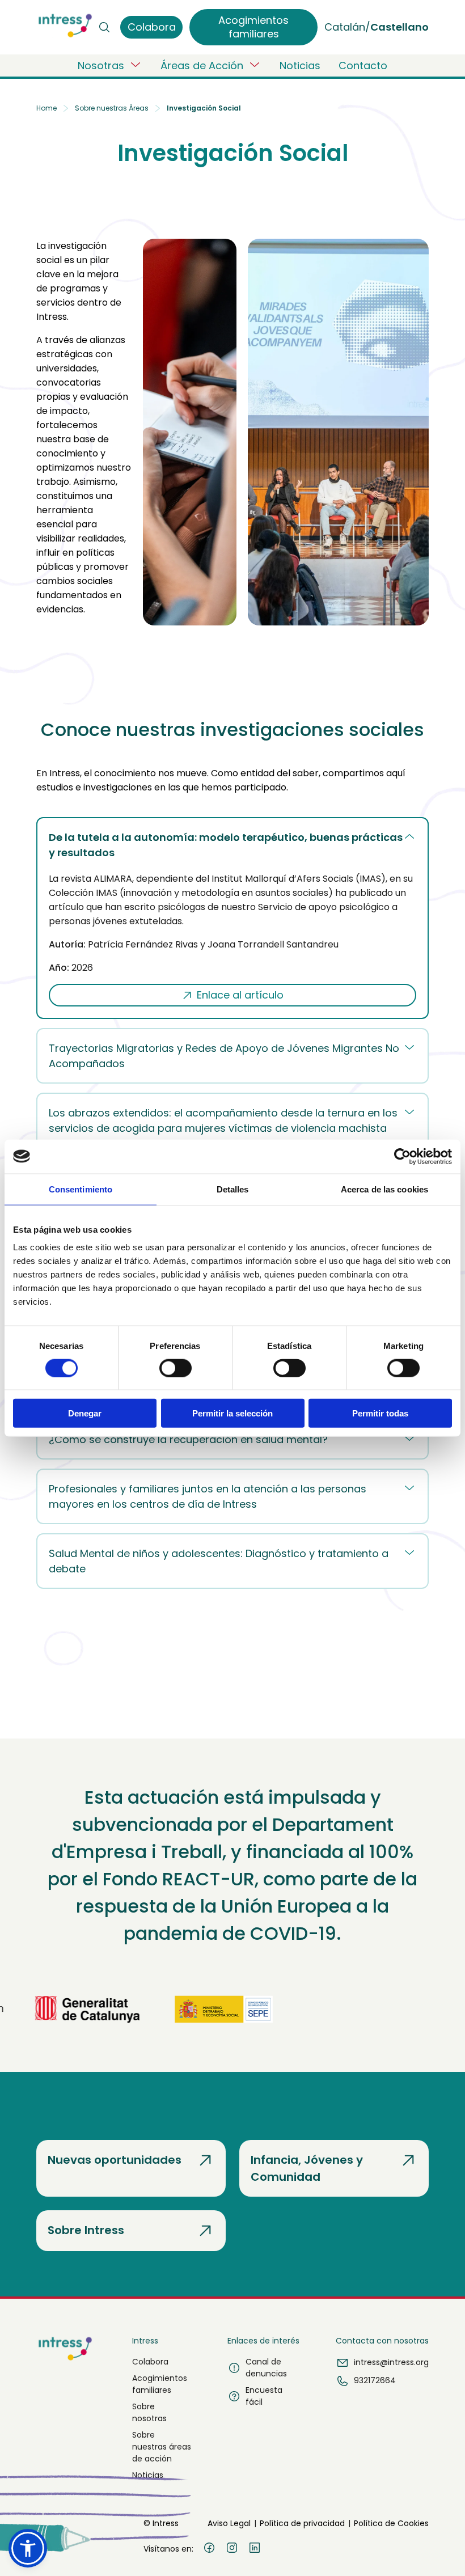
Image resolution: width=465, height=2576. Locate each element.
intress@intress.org (391, 2362)
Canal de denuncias (266, 2368)
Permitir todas (380, 1413)
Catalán (345, 27)
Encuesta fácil (264, 2396)
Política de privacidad (302, 2523)
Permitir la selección (232, 1413)
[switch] (176, 1368)
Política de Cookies (391, 2523)
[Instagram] (232, 2549)
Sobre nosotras (149, 2412)
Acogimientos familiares (160, 2384)
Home (46, 108)
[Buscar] (104, 27)
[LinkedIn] (255, 2549)
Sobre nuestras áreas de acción (162, 2447)
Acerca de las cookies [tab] (384, 1189)
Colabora (150, 2362)
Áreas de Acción (202, 65)
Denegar (85, 1413)
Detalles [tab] (233, 1189)
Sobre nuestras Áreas (112, 108)
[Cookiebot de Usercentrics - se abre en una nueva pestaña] (402, 1156)
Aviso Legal (229, 2523)
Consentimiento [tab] (81, 1189)
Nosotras (101, 65)
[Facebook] (209, 2549)
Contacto (363, 65)
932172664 (375, 2380)
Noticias (300, 65)
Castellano (400, 27)
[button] (28, 2548)
